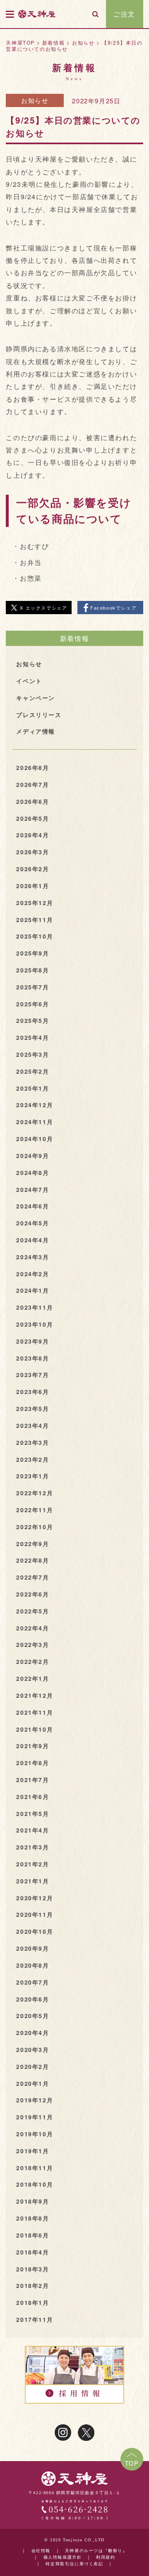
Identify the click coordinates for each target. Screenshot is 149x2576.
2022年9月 (32, 1544)
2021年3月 (32, 1847)
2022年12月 (35, 1493)
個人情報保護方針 (63, 2558)
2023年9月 (32, 1341)
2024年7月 (32, 1189)
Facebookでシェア (113, 608)
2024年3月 (32, 1257)
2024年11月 (35, 1122)
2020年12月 (35, 1898)
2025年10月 (35, 936)
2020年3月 (32, 2049)
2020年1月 (32, 2083)
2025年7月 (32, 987)
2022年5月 (32, 1611)
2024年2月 (32, 1274)
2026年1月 (32, 886)
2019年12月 (35, 2100)
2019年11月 (35, 2117)
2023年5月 (32, 1408)
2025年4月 (32, 1037)
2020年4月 (32, 2033)
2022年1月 (32, 1678)
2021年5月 (32, 1813)
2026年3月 (32, 852)
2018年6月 (32, 2235)
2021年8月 (32, 1763)
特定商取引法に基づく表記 (74, 2564)
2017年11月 (35, 2319)
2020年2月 (32, 2066)
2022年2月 (32, 1661)
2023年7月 (32, 1375)
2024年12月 (35, 1105)
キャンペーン (36, 698)
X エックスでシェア (43, 608)
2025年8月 (32, 970)
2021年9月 (32, 1746)
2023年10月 (35, 1324)
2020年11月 (35, 1914)
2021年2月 (32, 1864)
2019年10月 (35, 2134)
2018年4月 (32, 2252)
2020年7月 (32, 1982)
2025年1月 (32, 1088)
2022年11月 (35, 1510)
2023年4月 (32, 1425)
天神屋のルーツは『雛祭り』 (96, 2551)
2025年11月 (35, 920)
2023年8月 (32, 1358)
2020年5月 (32, 2016)
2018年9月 (32, 2201)
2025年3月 (32, 1054)
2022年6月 (32, 1594)
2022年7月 (32, 1577)
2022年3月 (32, 1644)
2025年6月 (32, 1004)
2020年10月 (35, 1931)
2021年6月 (32, 1797)
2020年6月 (32, 1999)
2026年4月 (32, 835)
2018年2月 (32, 2285)
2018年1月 (32, 2302)
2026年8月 (32, 767)
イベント (29, 681)
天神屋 (37, 14)
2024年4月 (32, 1240)
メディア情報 (36, 731)
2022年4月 (32, 1628)
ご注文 (124, 14)
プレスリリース (39, 715)
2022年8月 (32, 1560)
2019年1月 (32, 2151)
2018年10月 (35, 2184)
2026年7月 (32, 784)
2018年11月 (35, 2168)
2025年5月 (32, 1020)
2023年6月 (32, 1392)
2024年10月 (35, 1139)
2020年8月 (32, 1965)
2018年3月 (32, 2269)
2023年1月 (32, 1476)
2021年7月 (32, 1780)
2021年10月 (35, 1729)
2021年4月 (32, 1830)
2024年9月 (32, 1156)
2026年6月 (32, 801)
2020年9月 (32, 1948)
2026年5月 (32, 818)
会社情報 (41, 2551)
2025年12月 (35, 903)
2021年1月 (32, 1881)
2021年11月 (35, 1712)
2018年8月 (32, 2218)
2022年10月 (35, 1527)
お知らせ (35, 100)
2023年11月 (35, 1307)
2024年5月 (32, 1223)
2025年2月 (32, 1071)
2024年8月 (32, 1172)
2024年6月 (32, 1206)
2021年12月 (35, 1695)
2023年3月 (32, 1442)
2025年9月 (32, 953)
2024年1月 (32, 1290)
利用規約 (106, 2558)
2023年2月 (32, 1459)
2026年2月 (32, 869)
